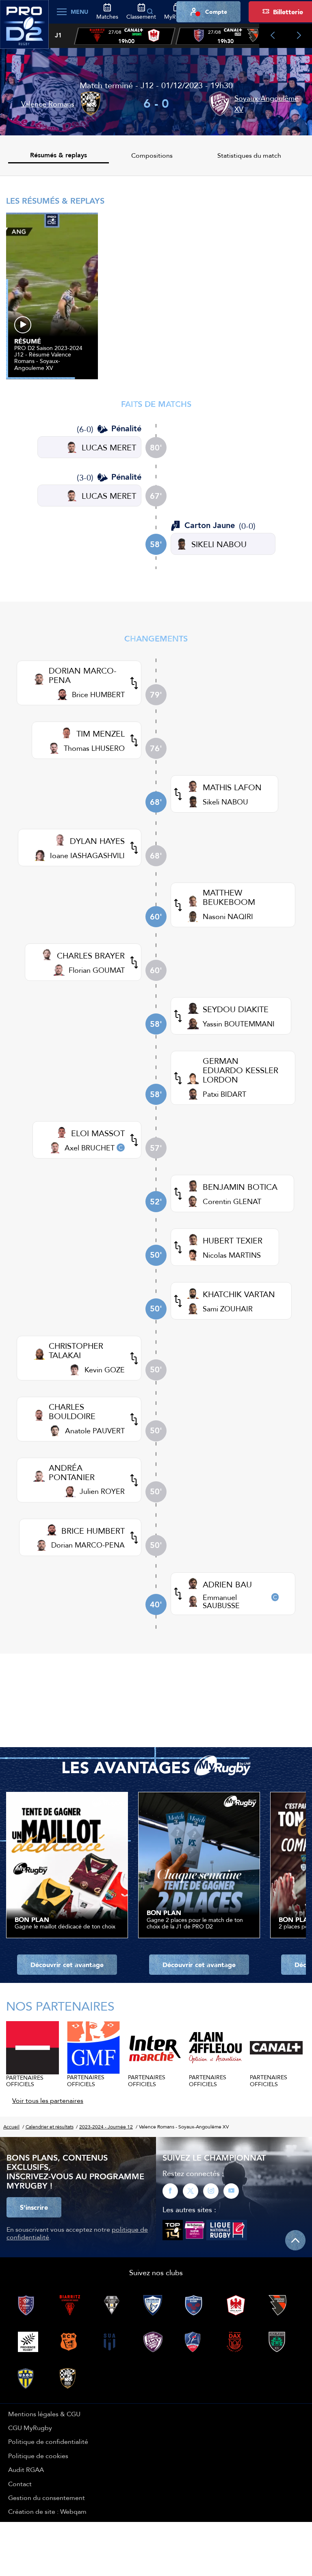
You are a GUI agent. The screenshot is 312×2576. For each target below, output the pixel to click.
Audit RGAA (26, 2469)
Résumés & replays (58, 155)
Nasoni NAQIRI (228, 916)
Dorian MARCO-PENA (88, 1545)
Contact (20, 2484)
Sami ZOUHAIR (228, 1309)
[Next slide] (299, 36)
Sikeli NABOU (225, 802)
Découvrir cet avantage (67, 1965)
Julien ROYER (102, 1491)
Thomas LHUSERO (94, 748)
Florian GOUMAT (97, 970)
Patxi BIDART (224, 1094)
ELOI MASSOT (98, 1133)
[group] (125, 36)
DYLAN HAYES (97, 841)
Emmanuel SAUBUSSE (221, 1601)
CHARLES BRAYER (91, 955)
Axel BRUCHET (90, 1148)
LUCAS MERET (109, 447)
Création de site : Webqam (47, 2511)
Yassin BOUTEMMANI (239, 1024)
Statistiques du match (249, 155)
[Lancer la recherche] (150, 12)
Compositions (152, 155)
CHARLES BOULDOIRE (72, 1411)
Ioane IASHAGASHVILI (87, 855)
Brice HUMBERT (98, 695)
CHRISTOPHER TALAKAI (76, 1350)
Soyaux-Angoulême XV (266, 104)
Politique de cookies (38, 2456)
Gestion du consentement (47, 2498)
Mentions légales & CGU (44, 2414)
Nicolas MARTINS (232, 1255)
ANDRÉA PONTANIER (72, 1472)
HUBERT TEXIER (233, 1240)
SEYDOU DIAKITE (236, 1009)
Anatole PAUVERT (95, 1431)
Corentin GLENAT (232, 1201)
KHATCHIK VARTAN (239, 1294)
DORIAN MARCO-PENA (83, 675)
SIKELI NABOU (219, 544)
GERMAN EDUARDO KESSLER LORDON (240, 1070)
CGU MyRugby (30, 2428)
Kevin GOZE (105, 1370)
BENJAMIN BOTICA (240, 1187)
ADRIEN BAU (227, 1584)
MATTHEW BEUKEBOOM (229, 897)
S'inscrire (34, 2207)
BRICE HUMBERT (93, 1531)
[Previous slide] (272, 36)
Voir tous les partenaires (48, 2100)
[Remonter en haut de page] (295, 2240)
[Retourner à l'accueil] (24, 29)
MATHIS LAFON (232, 787)
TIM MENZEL (101, 734)
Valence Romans (48, 104)
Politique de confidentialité (48, 2441)
